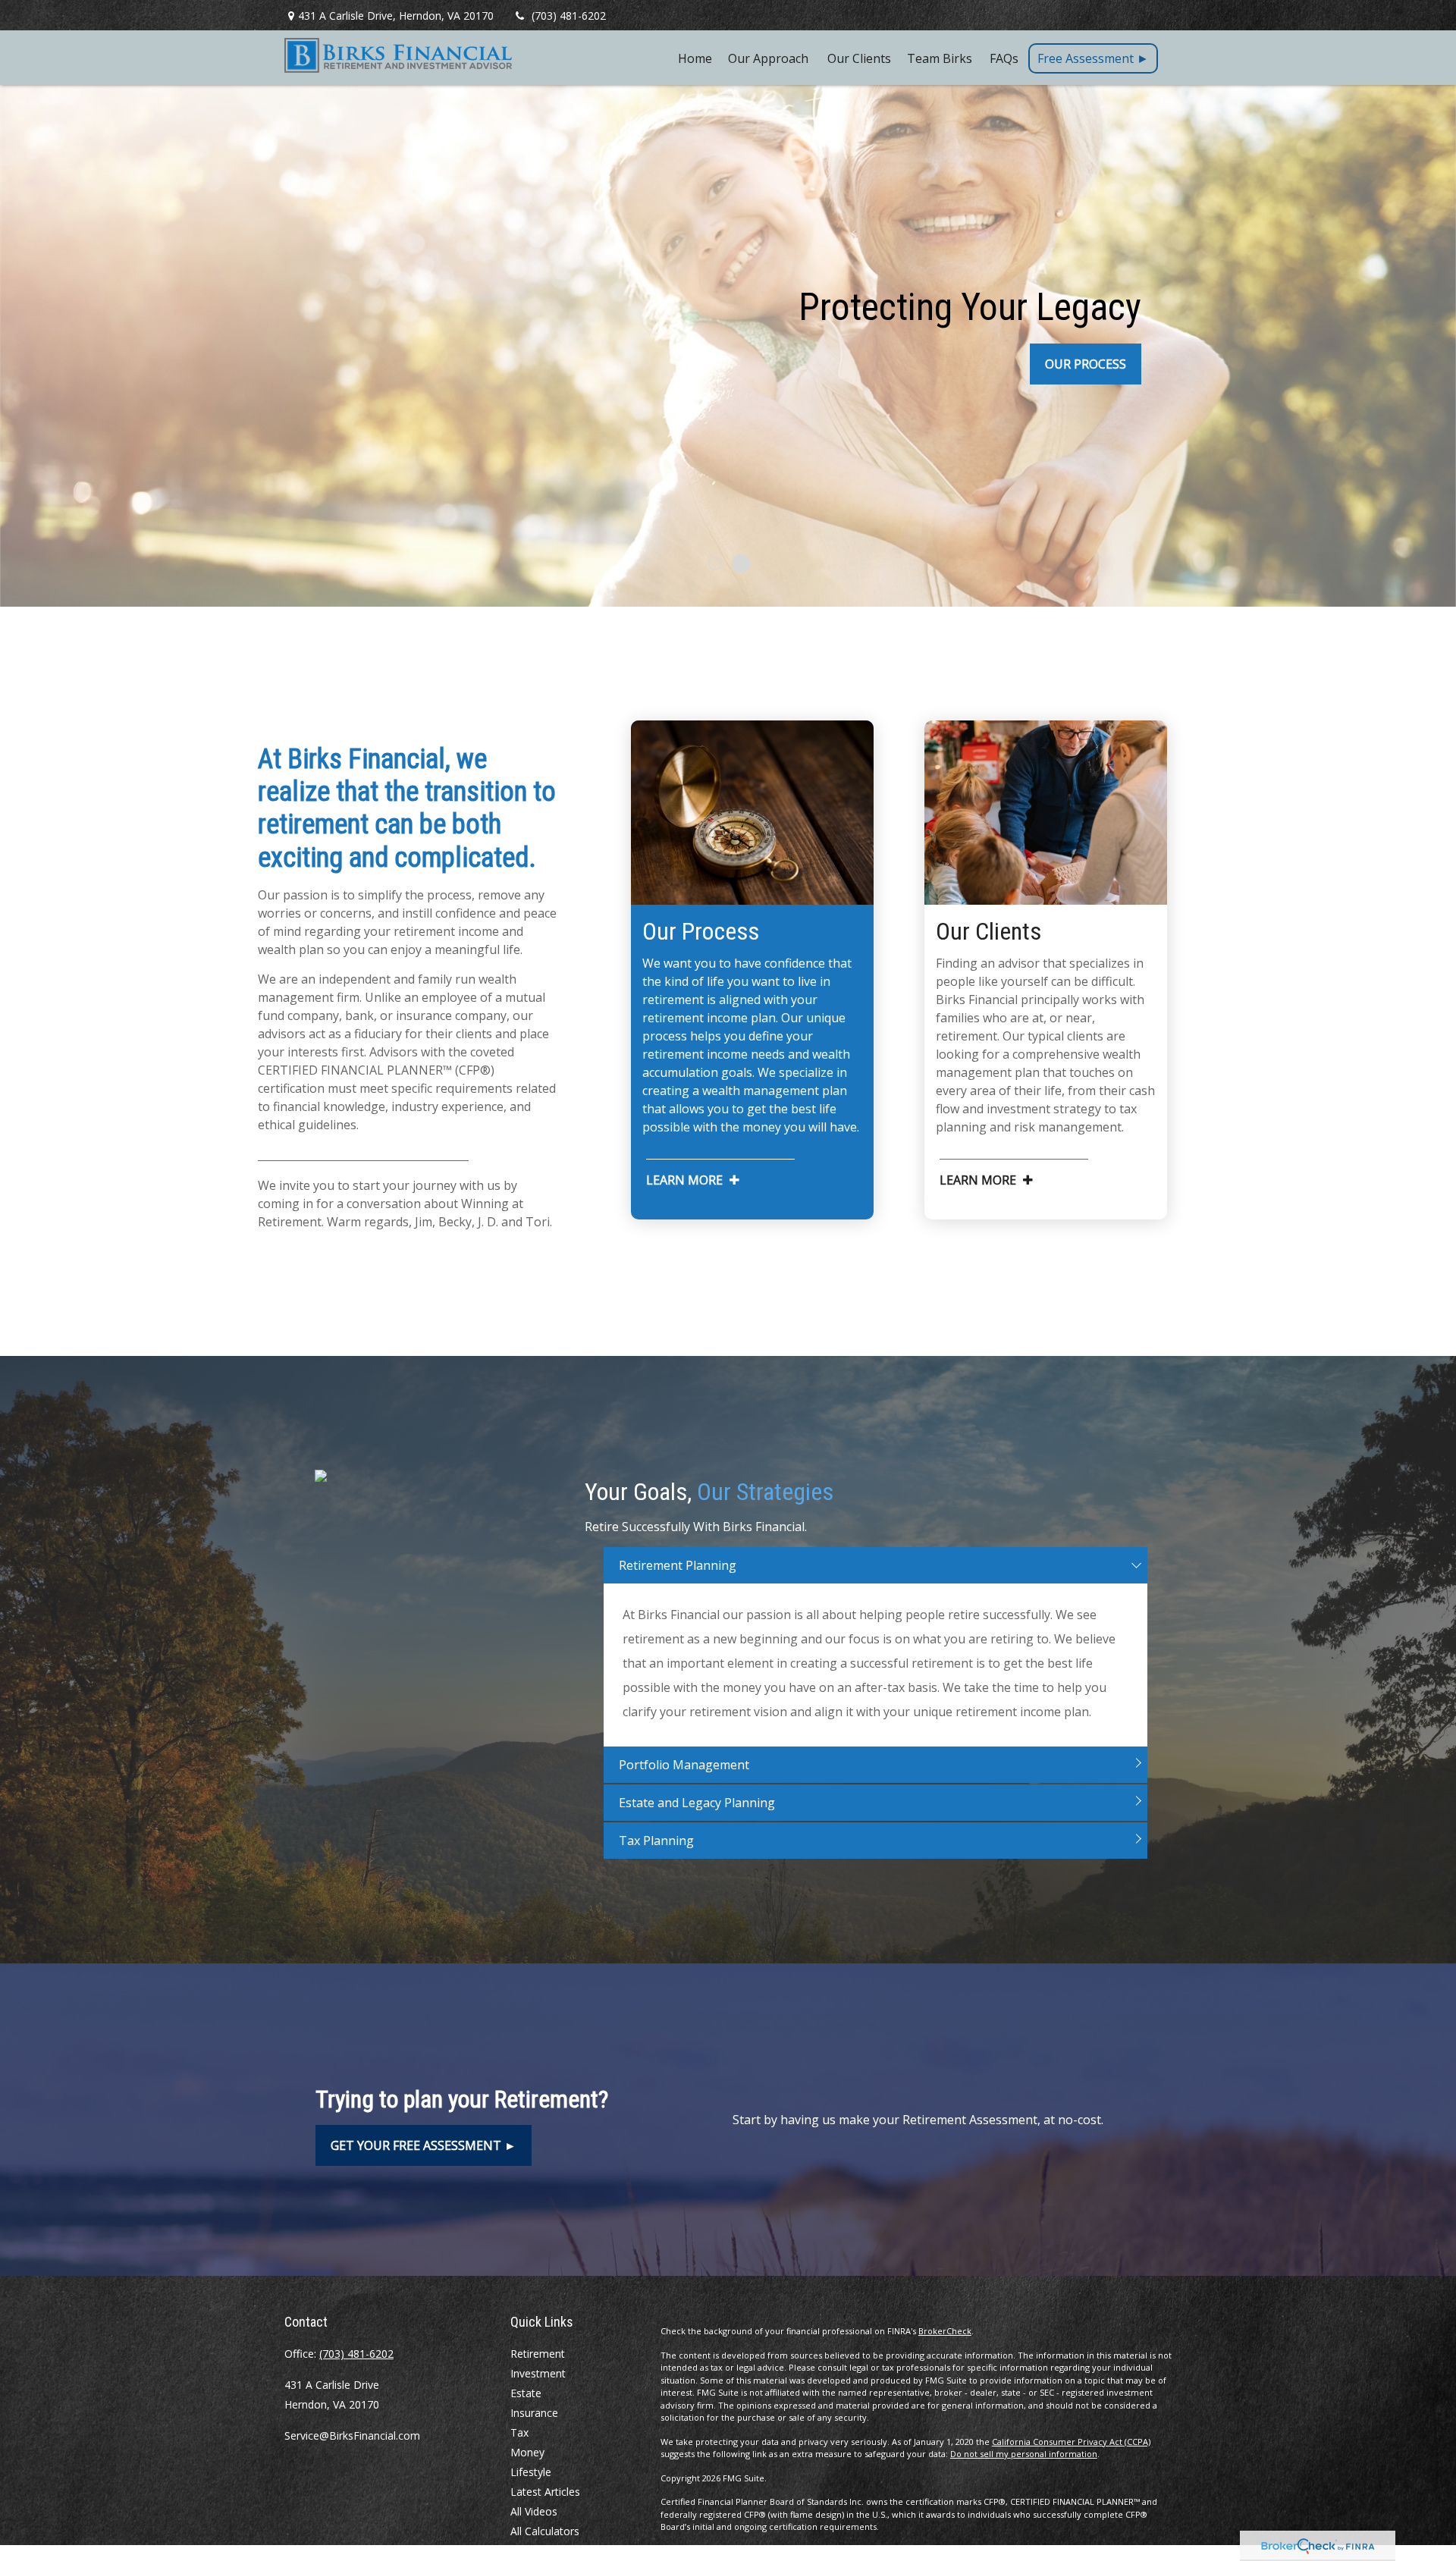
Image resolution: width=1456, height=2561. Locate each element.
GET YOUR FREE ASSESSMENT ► (424, 2145)
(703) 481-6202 (569, 16)
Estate (526, 2393)
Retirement (538, 2354)
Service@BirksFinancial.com (352, 2435)
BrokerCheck (945, 2331)
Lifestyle (531, 2472)
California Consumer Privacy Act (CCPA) (1071, 2442)
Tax (519, 2432)
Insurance (534, 2413)
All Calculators (545, 2531)
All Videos (534, 2511)
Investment (538, 2373)
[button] (695, 58)
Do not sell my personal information (1024, 2454)
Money (527, 2452)
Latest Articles (545, 2492)
